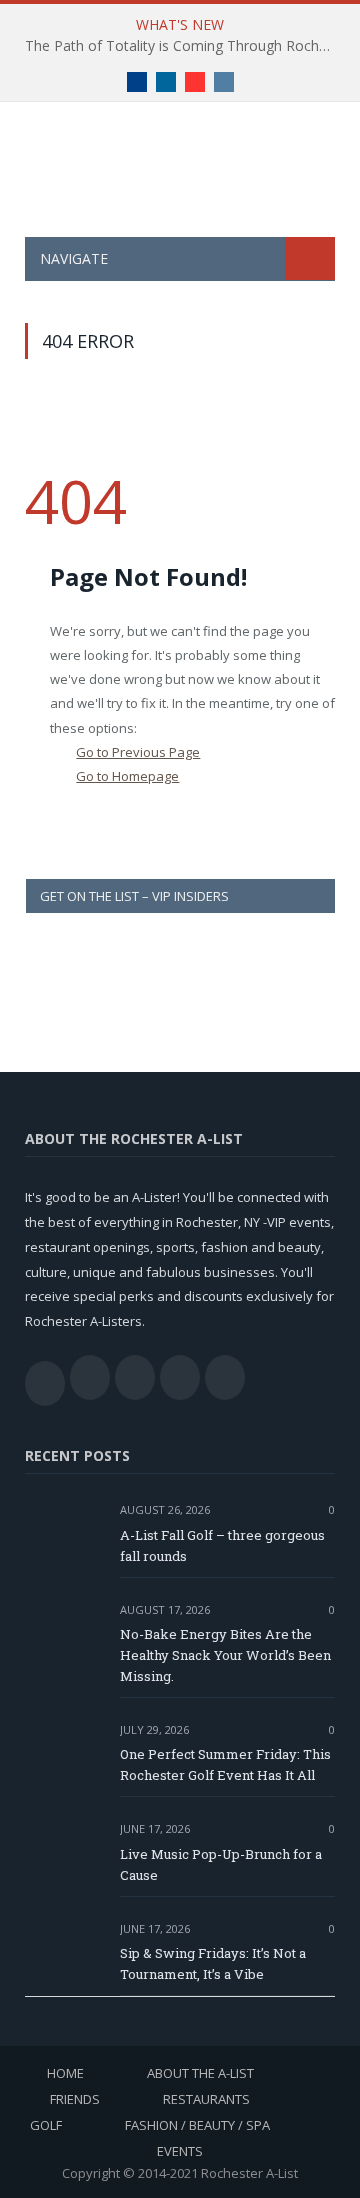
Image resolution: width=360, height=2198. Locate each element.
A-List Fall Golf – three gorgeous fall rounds (222, 1545)
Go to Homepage (127, 776)
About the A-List (200, 2073)
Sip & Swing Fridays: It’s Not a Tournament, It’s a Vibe (213, 1963)
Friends (75, 2099)
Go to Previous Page (138, 752)
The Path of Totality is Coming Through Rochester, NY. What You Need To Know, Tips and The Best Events (185, 46)
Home (65, 2073)
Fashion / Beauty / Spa (197, 2125)
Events (180, 2151)
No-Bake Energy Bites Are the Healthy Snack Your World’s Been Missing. (225, 1655)
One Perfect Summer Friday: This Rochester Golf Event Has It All (225, 1764)
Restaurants (206, 2099)
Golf (46, 2125)
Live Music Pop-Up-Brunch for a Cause (221, 1864)
